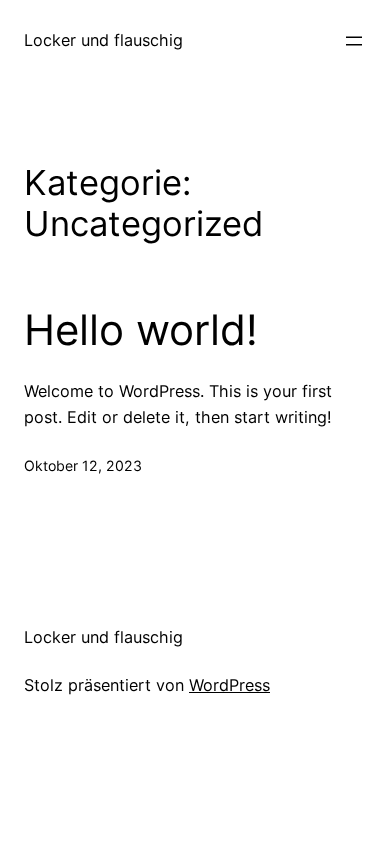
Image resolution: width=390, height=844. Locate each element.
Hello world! (141, 330)
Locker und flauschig (103, 40)
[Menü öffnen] (354, 41)
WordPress (229, 685)
